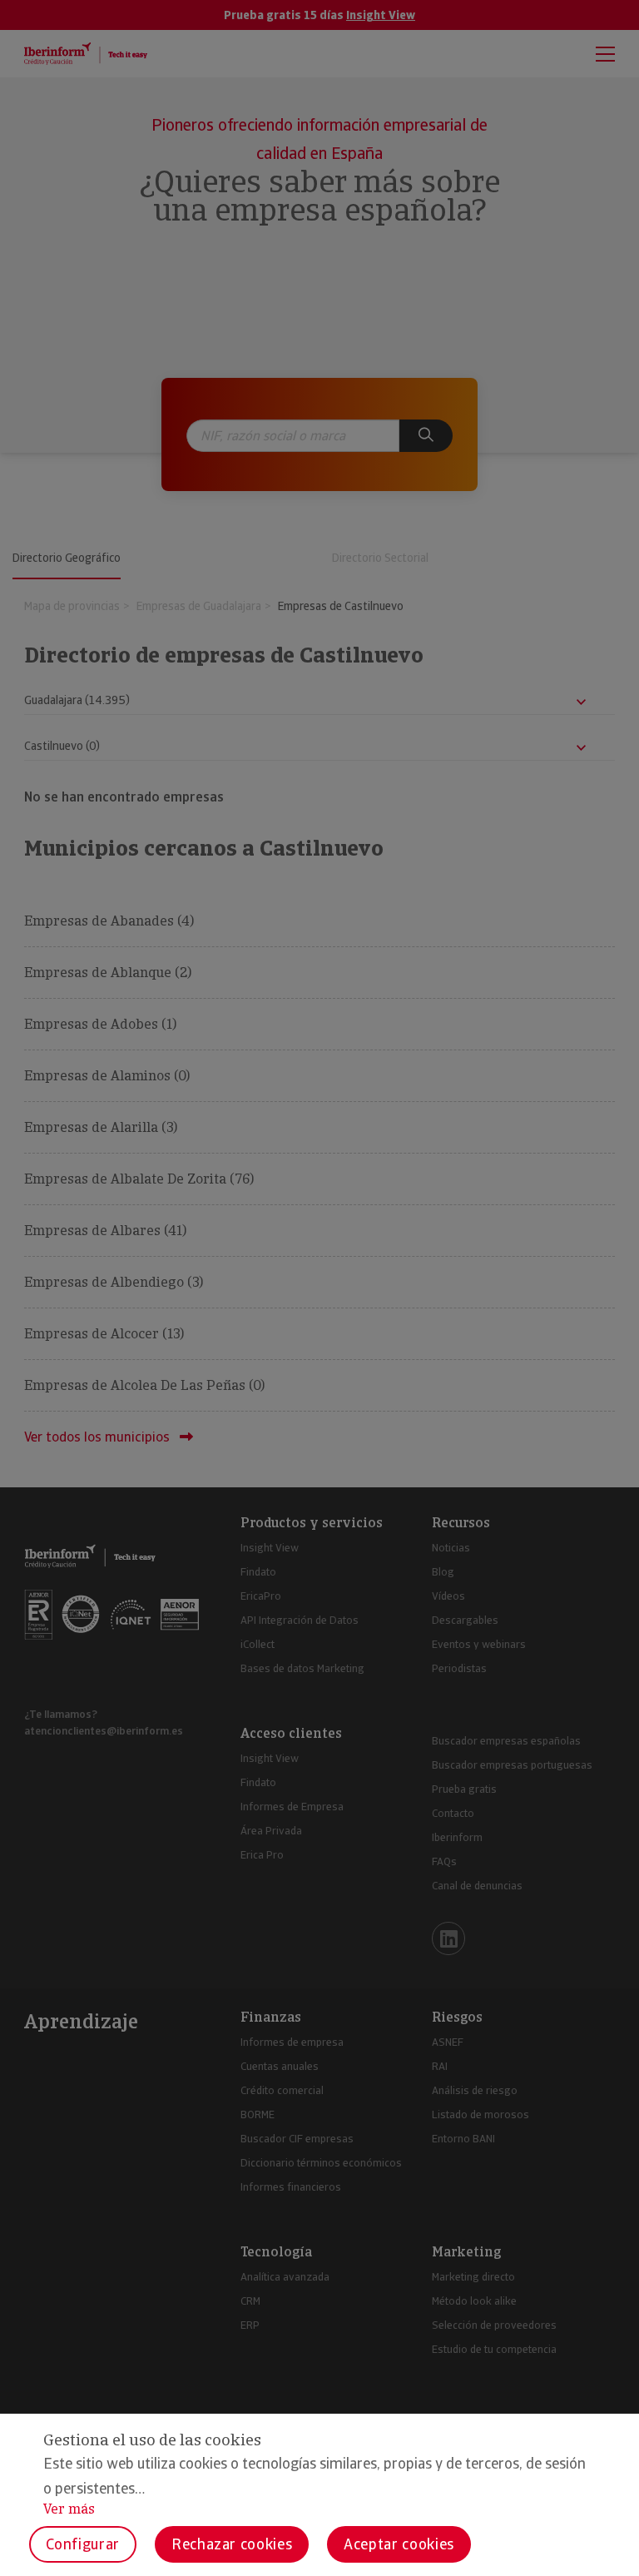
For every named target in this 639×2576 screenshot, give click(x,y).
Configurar (83, 2544)
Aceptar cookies (399, 2544)
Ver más (69, 2509)
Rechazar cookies (232, 2544)
